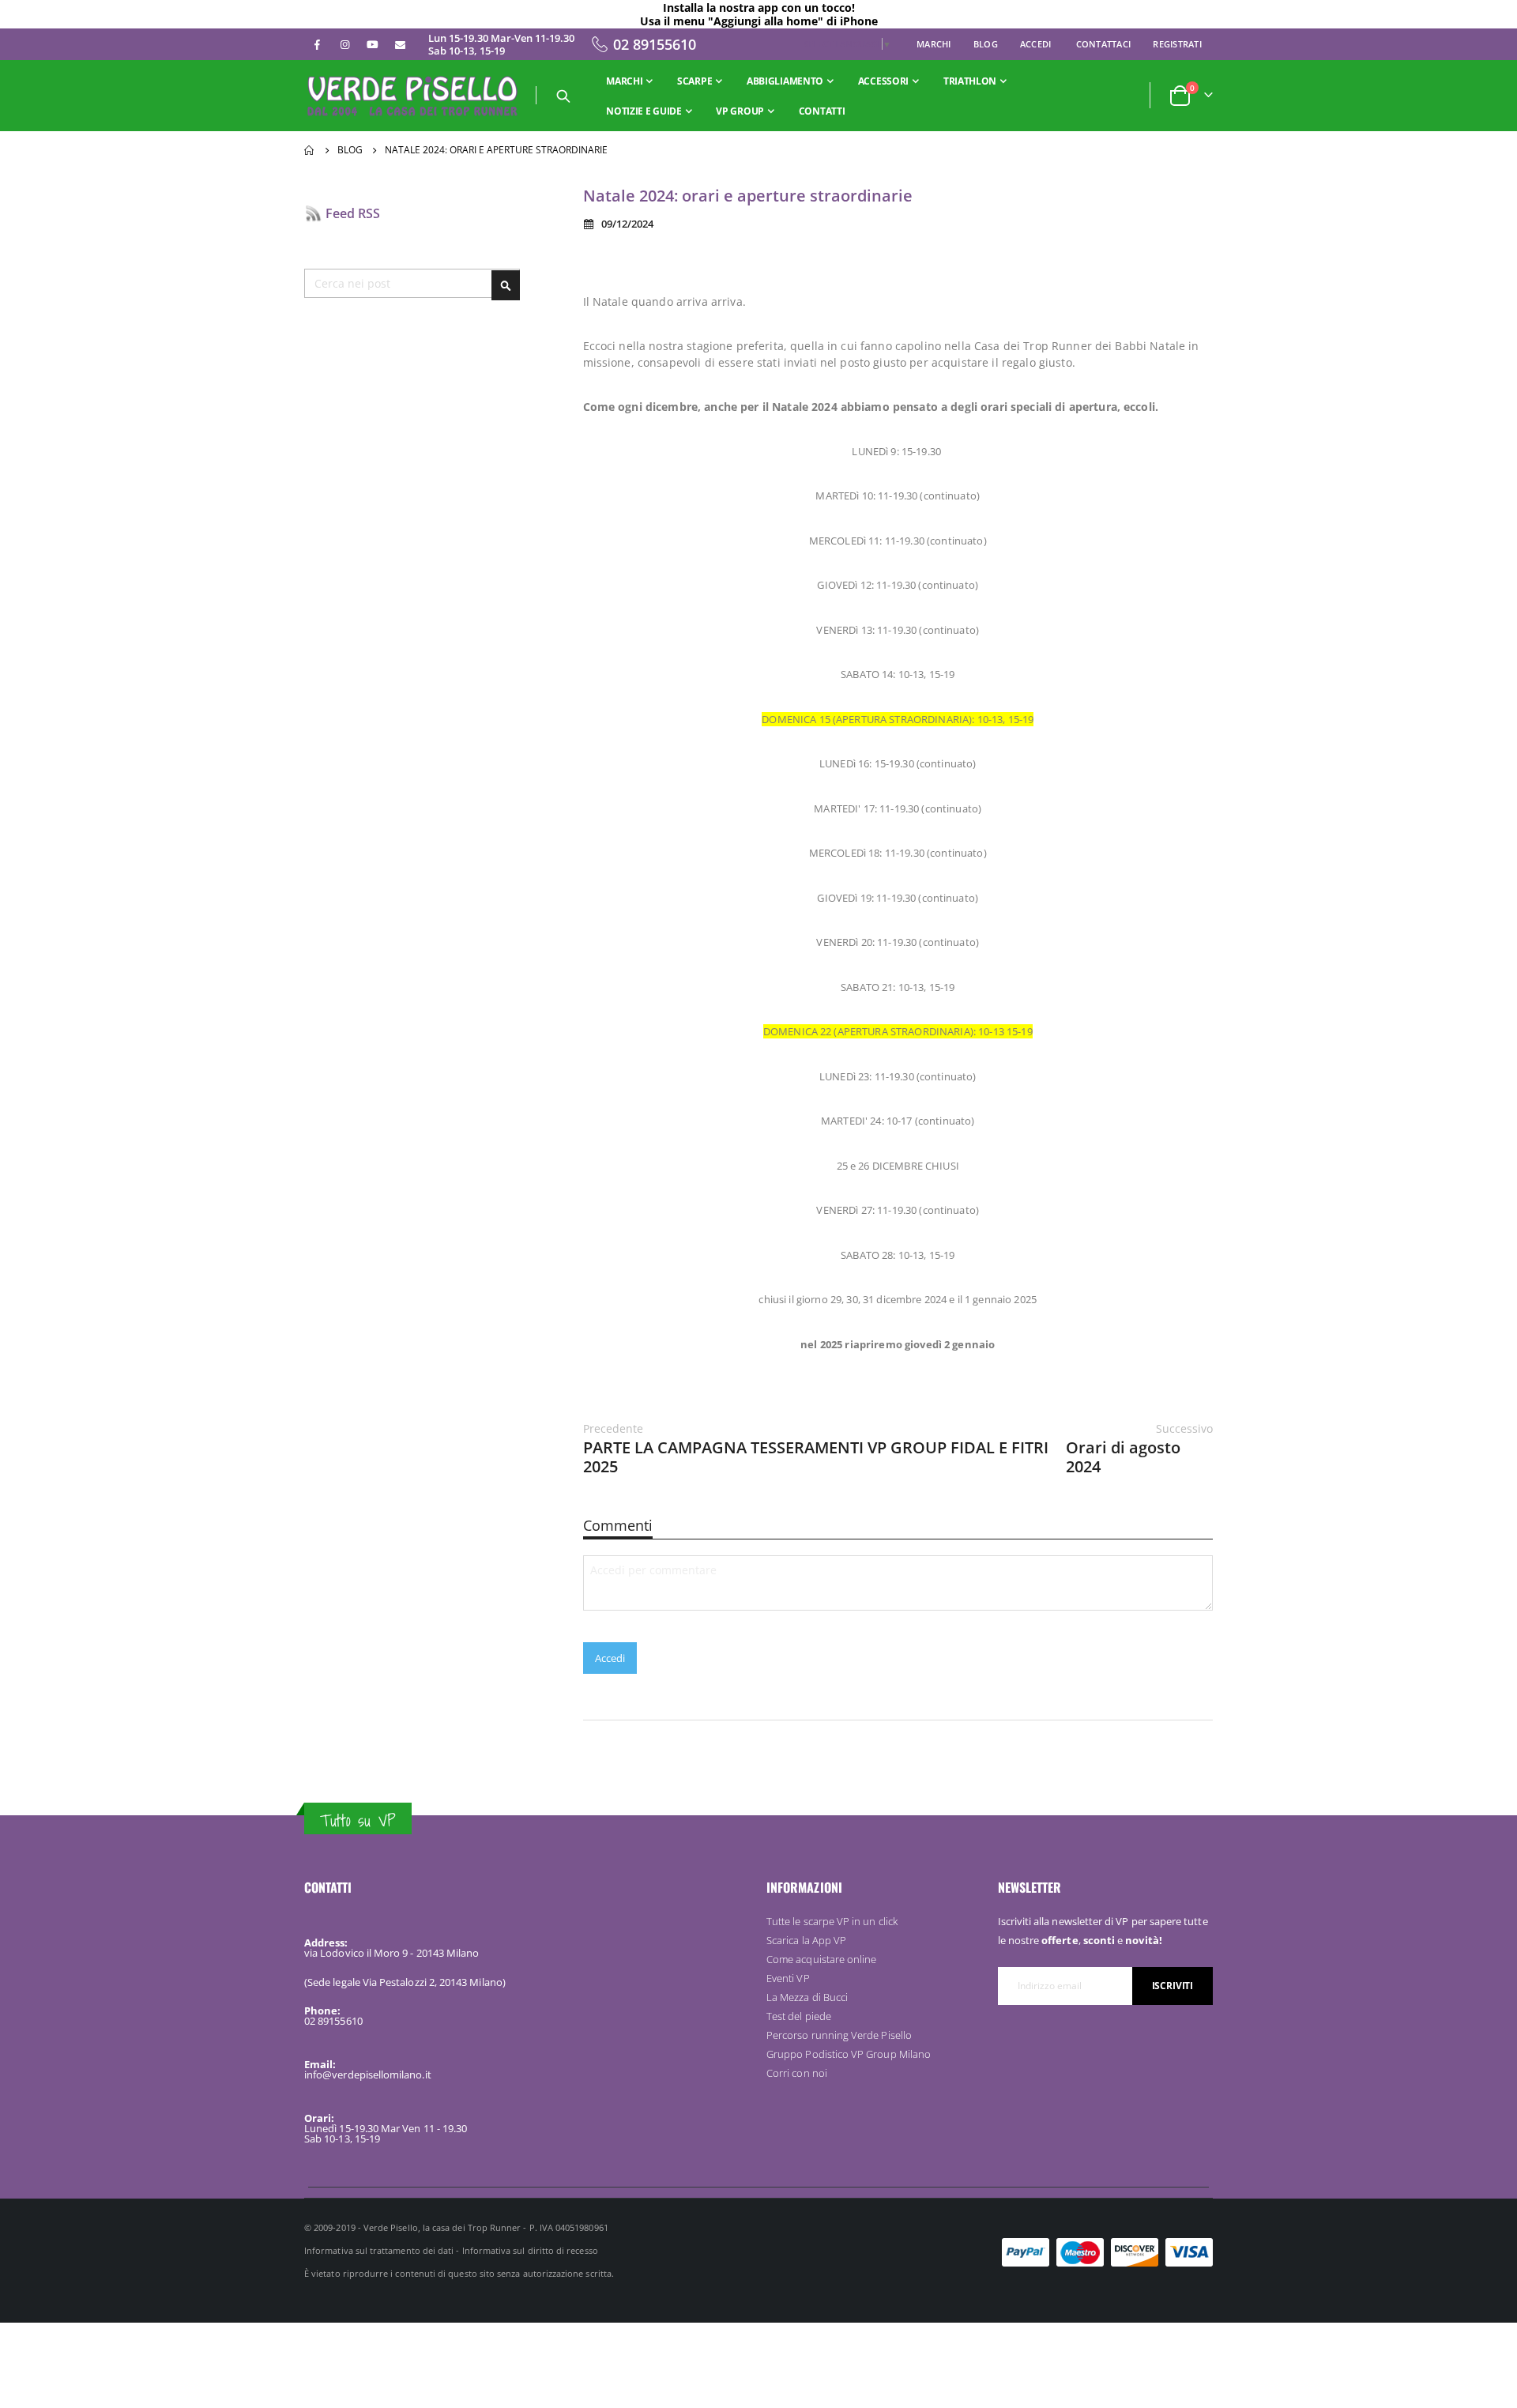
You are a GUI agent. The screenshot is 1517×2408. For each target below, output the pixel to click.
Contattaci (1104, 44)
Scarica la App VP (806, 1940)
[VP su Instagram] (344, 44)
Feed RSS (353, 213)
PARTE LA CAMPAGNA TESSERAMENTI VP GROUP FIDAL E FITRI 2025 (816, 1449)
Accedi (1036, 44)
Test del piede (799, 2016)
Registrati (1177, 44)
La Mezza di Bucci (807, 1997)
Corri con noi (797, 2073)
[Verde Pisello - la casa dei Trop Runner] (414, 96)
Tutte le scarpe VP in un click (832, 1921)
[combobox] (412, 283)
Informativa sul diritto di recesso (530, 2250)
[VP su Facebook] (317, 44)
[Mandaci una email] (400, 44)
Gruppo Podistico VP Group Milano (849, 2054)
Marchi (934, 44)
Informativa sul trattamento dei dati (379, 2250)
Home (310, 150)
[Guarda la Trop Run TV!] (372, 44)
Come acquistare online (821, 1959)
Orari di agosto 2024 (1139, 1449)
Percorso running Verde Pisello (839, 2035)
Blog (986, 44)
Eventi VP (788, 1978)
